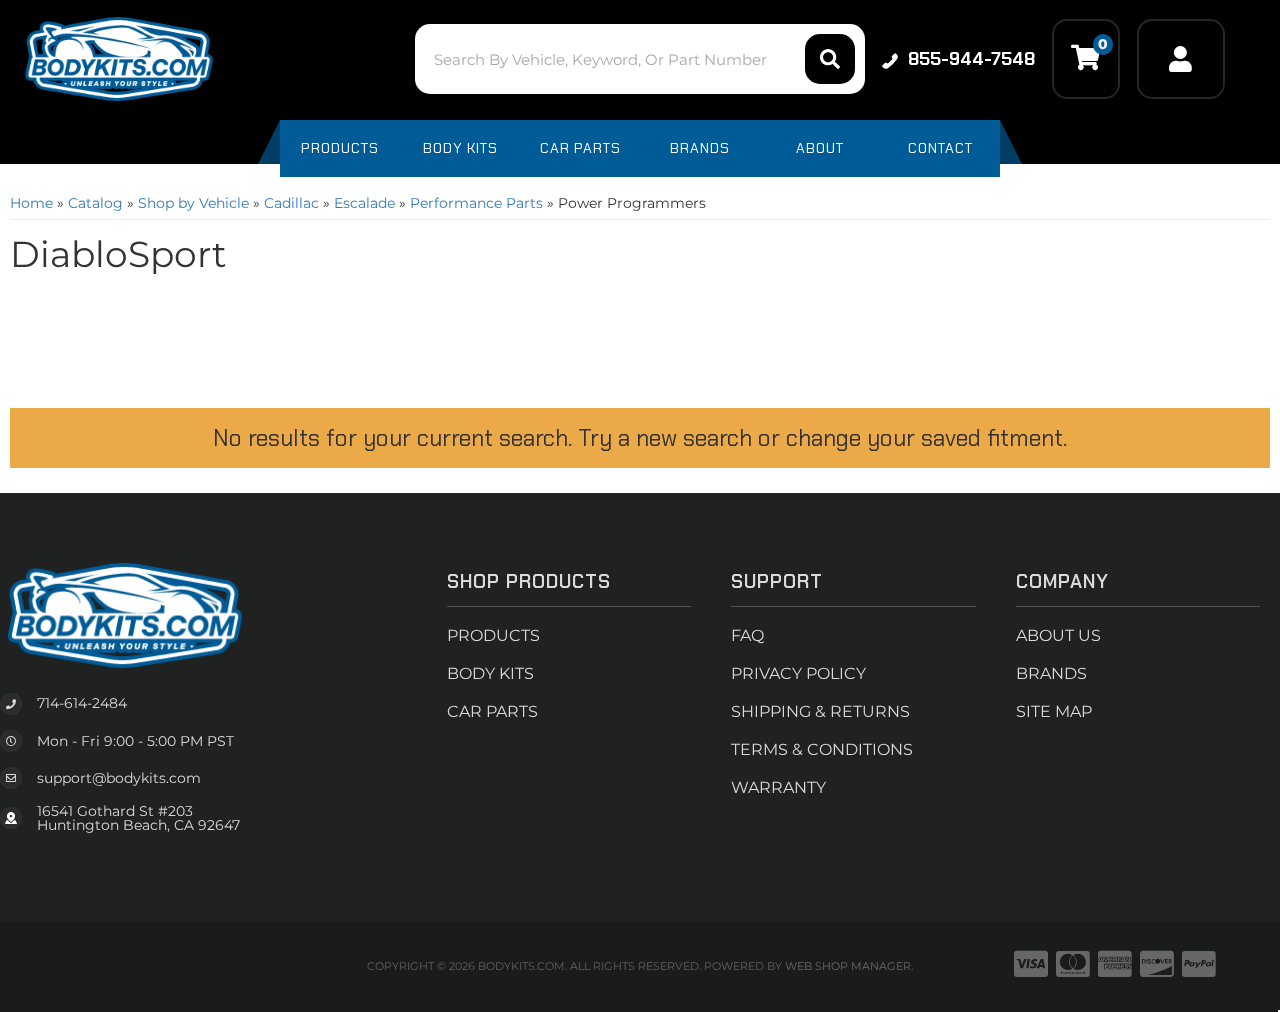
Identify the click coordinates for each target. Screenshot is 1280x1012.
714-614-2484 (82, 703)
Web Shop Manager (848, 966)
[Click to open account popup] (1181, 59)
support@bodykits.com (119, 778)
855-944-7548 (971, 59)
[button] (639, 59)
